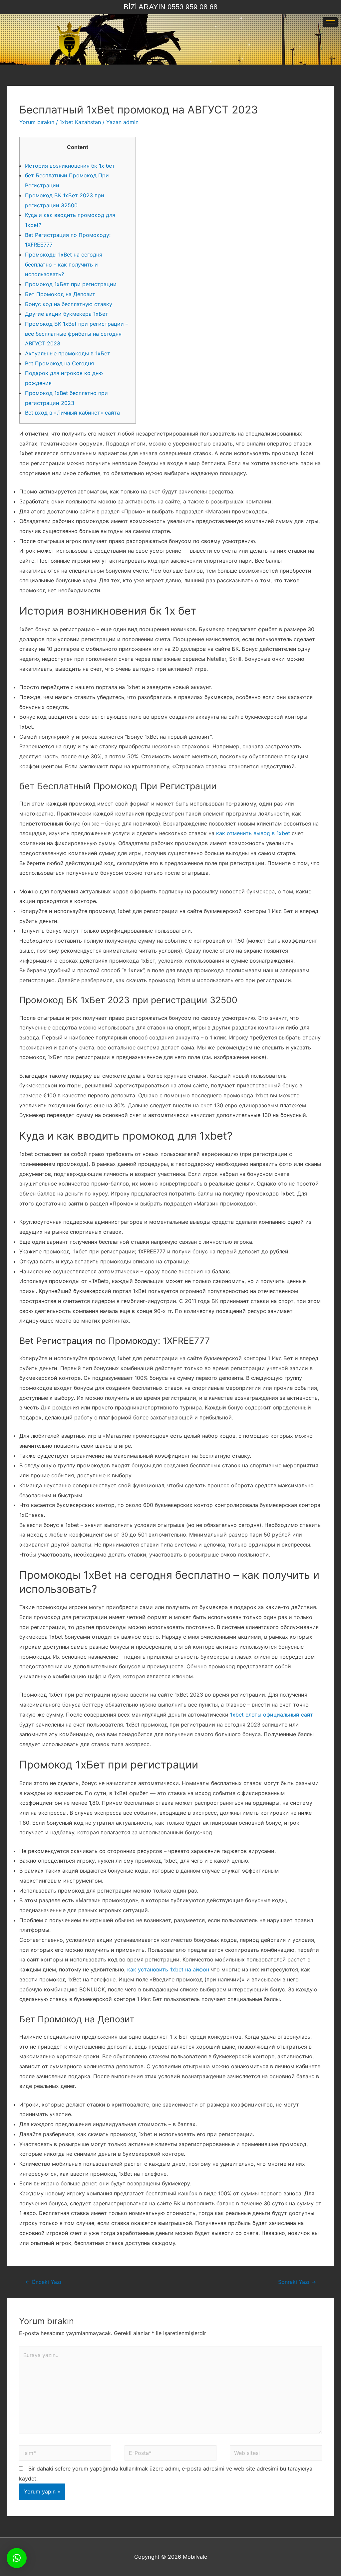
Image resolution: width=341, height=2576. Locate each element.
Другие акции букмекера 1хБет (67, 314)
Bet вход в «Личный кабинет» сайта (72, 413)
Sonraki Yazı (297, 2282)
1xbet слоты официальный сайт (272, 1715)
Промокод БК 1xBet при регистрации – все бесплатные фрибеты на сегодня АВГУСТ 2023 (77, 334)
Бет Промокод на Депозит (60, 294)
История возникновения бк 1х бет (70, 166)
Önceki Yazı (43, 2282)
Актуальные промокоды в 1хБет (68, 353)
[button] (17, 2558)
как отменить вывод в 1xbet (253, 833)
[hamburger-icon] (330, 22)
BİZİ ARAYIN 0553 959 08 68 (170, 7)
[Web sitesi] (276, 2454)
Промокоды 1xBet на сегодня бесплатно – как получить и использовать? (64, 264)
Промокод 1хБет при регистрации (71, 284)
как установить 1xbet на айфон (168, 1969)
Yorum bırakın (37, 122)
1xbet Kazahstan (80, 122)
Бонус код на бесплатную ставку (69, 304)
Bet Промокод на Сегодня (59, 363)
